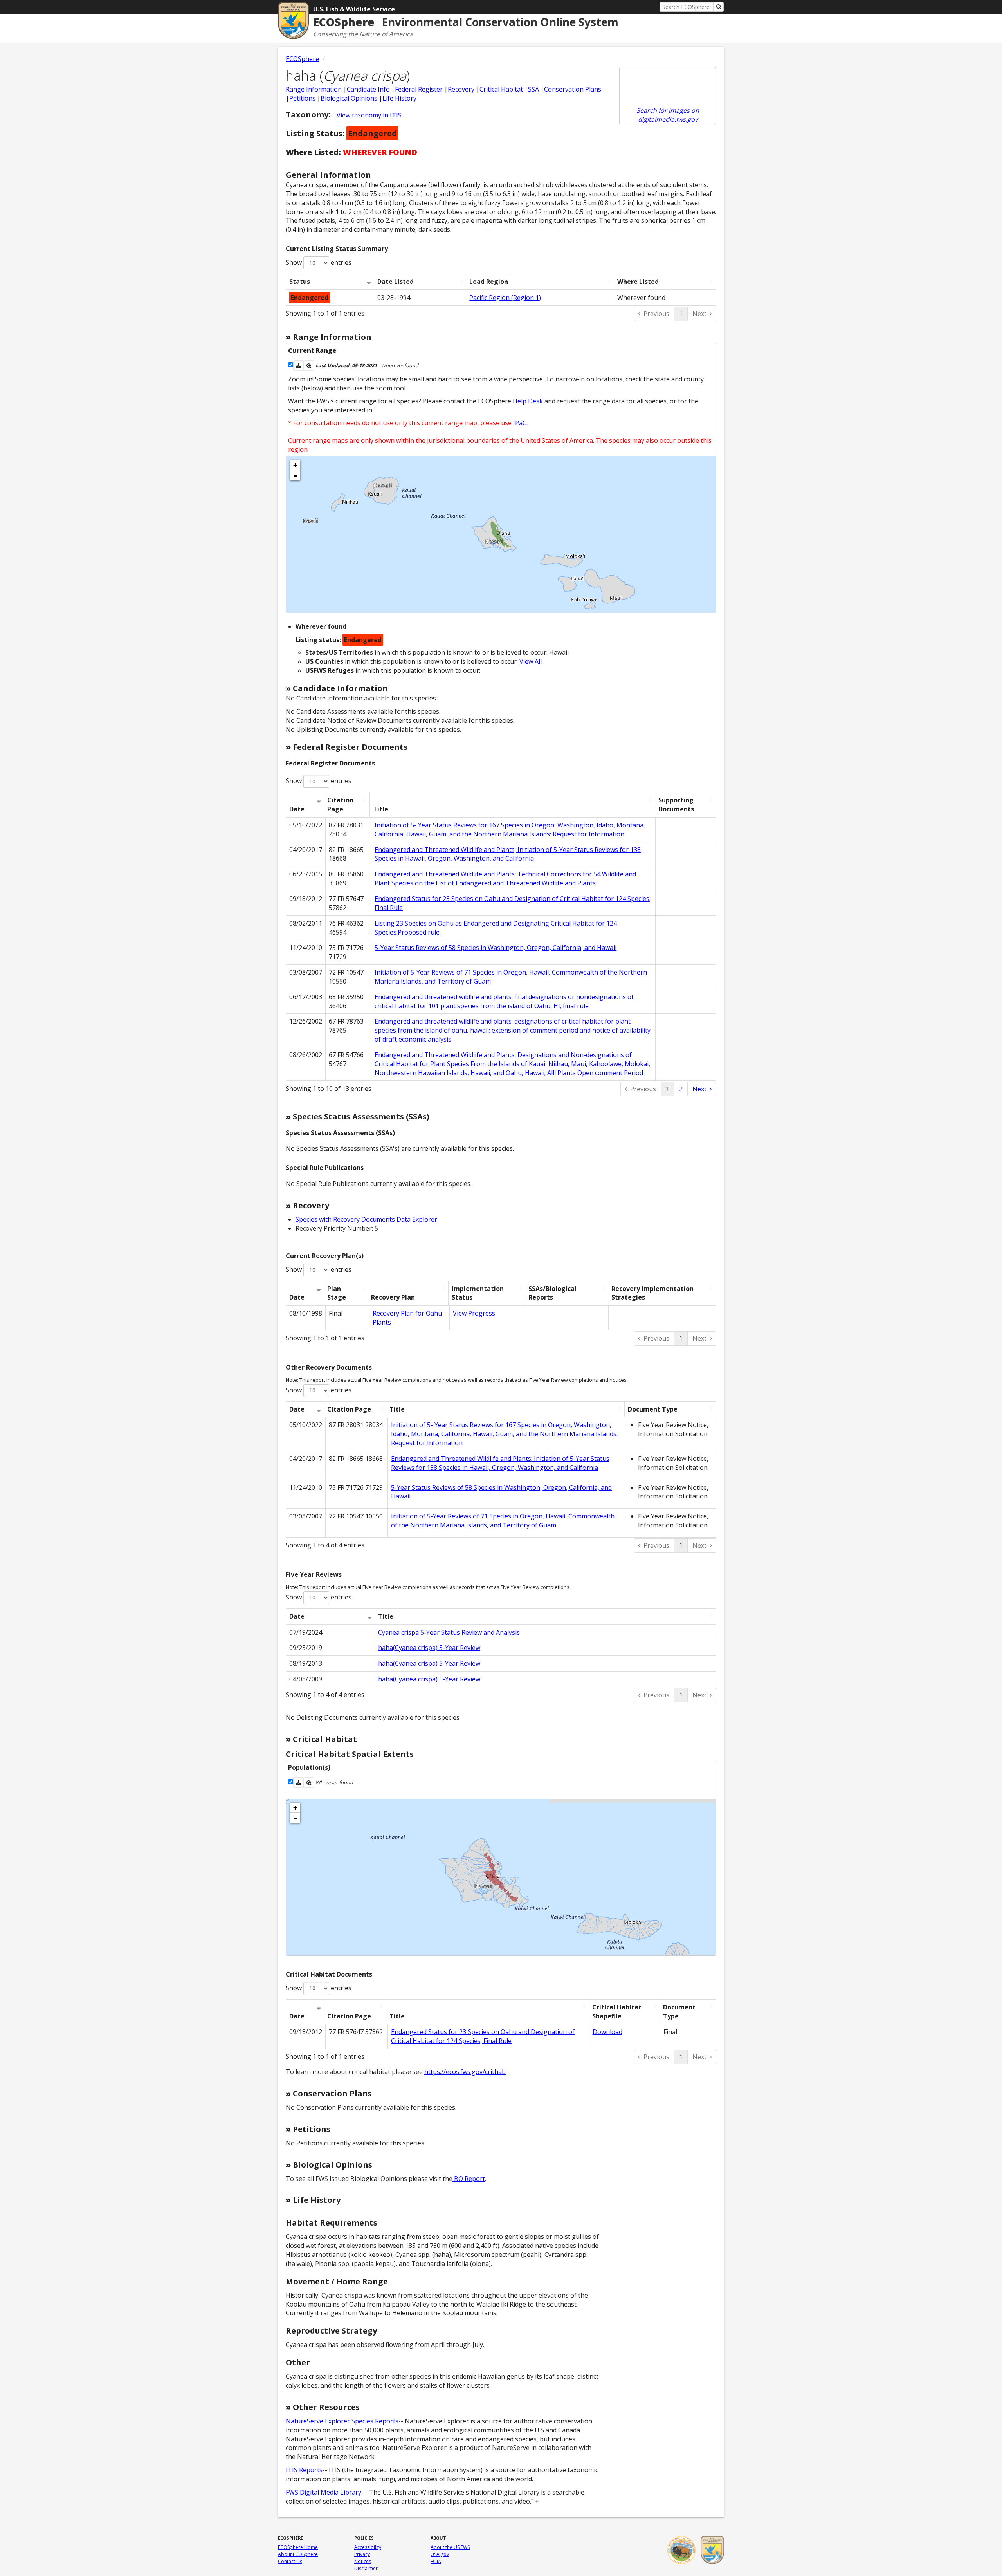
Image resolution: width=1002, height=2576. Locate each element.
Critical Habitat (501, 89)
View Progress (474, 1313)
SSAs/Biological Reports (552, 1293)
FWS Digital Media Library (323, 2492)
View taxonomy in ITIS (369, 115)
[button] (298, 366)
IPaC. (520, 423)
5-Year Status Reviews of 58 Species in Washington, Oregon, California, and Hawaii (496, 948)
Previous (656, 314)
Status (300, 282)
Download (607, 2032)
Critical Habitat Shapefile (617, 2012)
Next (699, 314)
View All (531, 661)
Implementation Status (478, 1293)
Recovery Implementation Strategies (652, 1293)
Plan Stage (337, 1293)
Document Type (653, 1409)
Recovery (461, 89)
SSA (533, 89)
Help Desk (528, 401)
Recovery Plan (393, 1297)
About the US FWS (450, 2547)
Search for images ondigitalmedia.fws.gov (668, 115)
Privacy (362, 2554)
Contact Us (290, 2561)
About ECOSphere (298, 2554)
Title (381, 809)
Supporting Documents (676, 804)
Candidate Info (368, 89)
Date (297, 809)
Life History (399, 98)
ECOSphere (302, 59)
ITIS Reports (304, 2470)
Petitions (302, 98)
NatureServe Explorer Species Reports (342, 2421)
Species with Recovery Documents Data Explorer (366, 1219)
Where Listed (638, 282)
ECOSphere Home (298, 2547)
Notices (363, 2561)
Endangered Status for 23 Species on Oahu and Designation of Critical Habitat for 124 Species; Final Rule (483, 2036)
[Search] (719, 7)
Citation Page (340, 804)
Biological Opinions (349, 98)
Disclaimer (366, 2568)
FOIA (436, 2561)
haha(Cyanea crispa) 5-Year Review (429, 1648)
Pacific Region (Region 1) (505, 298)
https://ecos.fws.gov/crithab (465, 2072)
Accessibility (368, 2547)
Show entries (319, 262)
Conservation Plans (573, 89)
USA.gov (440, 2554)
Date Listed (396, 282)
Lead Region (489, 282)
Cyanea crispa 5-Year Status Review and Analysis (449, 1632)
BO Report (469, 2179)
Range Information (314, 89)
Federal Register (419, 89)
